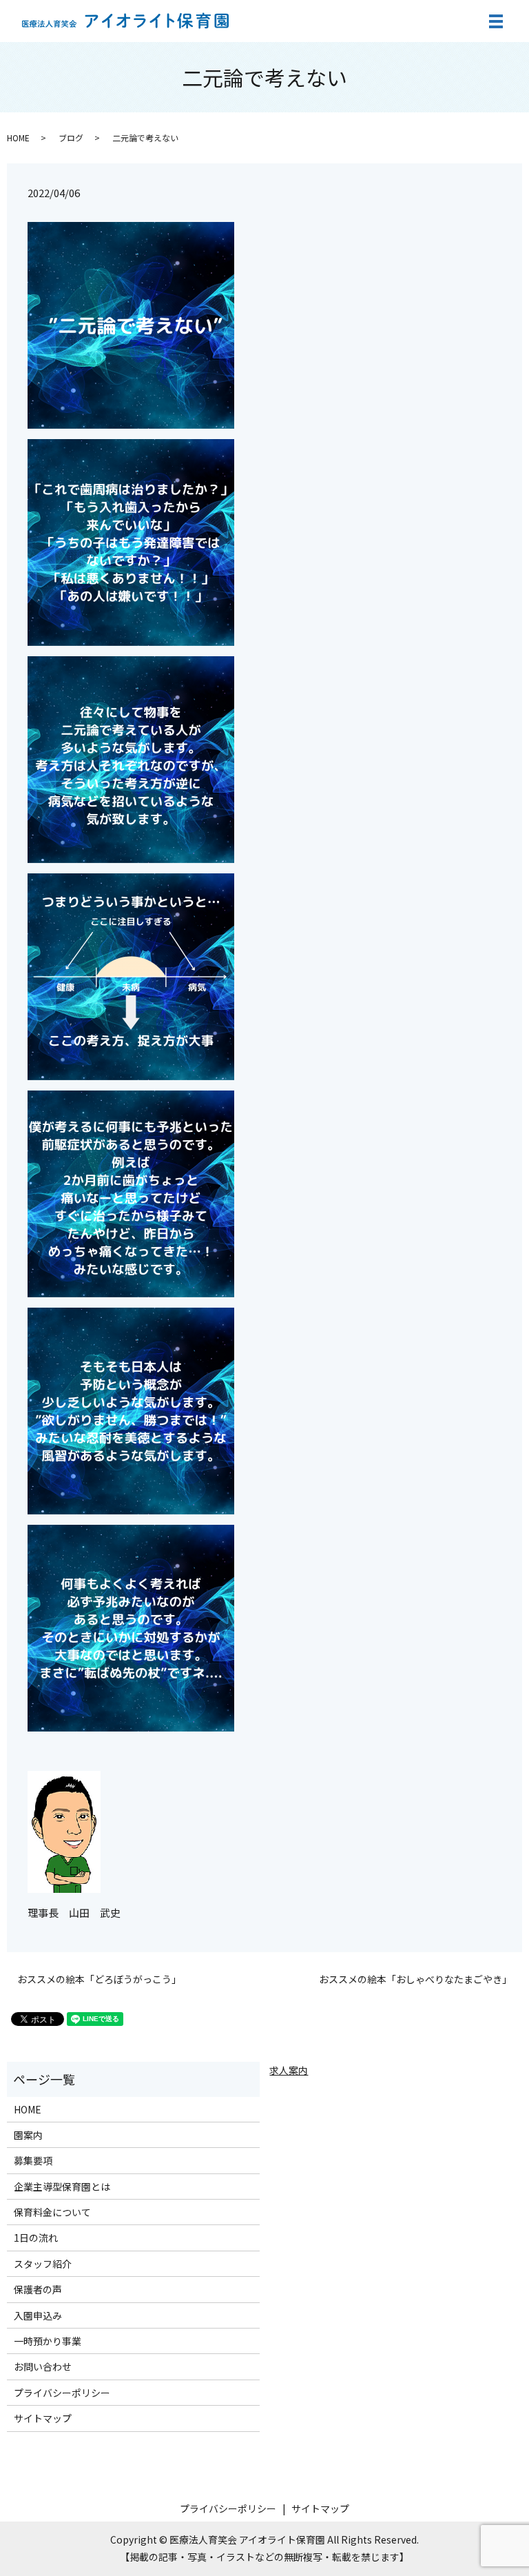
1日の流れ (36, 2238)
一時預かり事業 (48, 2341)
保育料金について (52, 2212)
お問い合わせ (43, 2366)
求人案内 (289, 2070)
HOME (18, 138)
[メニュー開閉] (496, 21)
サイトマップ (43, 2418)
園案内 (28, 2135)
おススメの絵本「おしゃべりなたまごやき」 (415, 1979)
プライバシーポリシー (62, 2393)
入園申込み (38, 2315)
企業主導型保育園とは (62, 2187)
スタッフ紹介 (43, 2264)
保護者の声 (38, 2289)
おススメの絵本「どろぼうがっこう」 (99, 1979)
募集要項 (33, 2160)
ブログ (71, 138)
